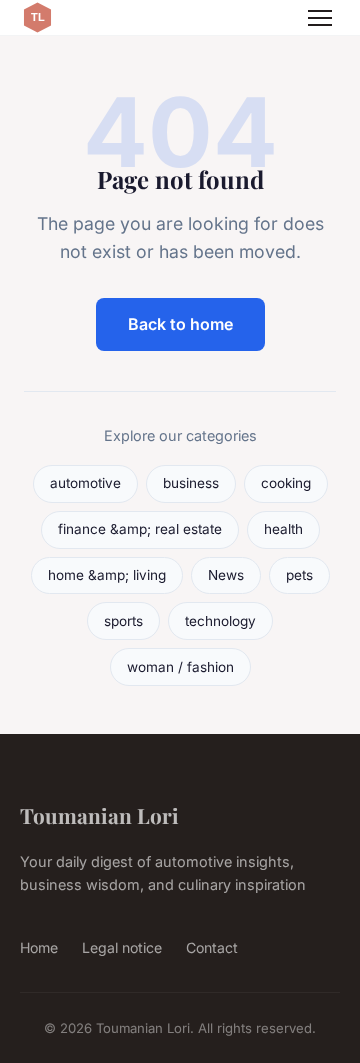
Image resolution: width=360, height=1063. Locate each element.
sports (123, 621)
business (191, 483)
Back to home (180, 324)
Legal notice (122, 947)
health (283, 529)
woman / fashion (180, 667)
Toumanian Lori (99, 815)
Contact (212, 947)
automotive (85, 483)
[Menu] (320, 18)
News (226, 575)
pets (299, 575)
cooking (286, 483)
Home (39, 947)
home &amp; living (107, 575)
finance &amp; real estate (140, 529)
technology (220, 621)
